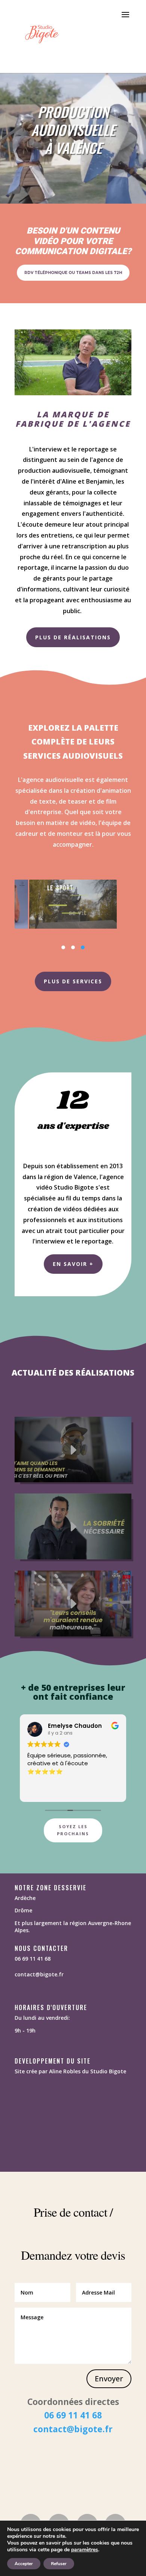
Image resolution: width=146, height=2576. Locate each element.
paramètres (85, 2550)
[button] (63, 947)
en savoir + (73, 1264)
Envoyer (109, 2379)
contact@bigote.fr (73, 2429)
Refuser (59, 2564)
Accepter (24, 2564)
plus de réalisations (73, 637)
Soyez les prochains (73, 1830)
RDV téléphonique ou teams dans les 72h (73, 273)
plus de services (73, 981)
